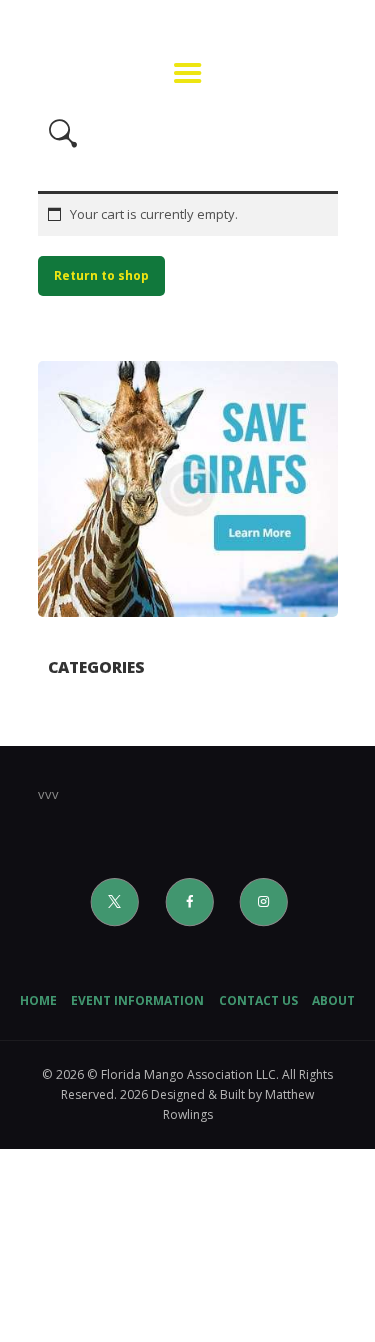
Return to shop (101, 275)
